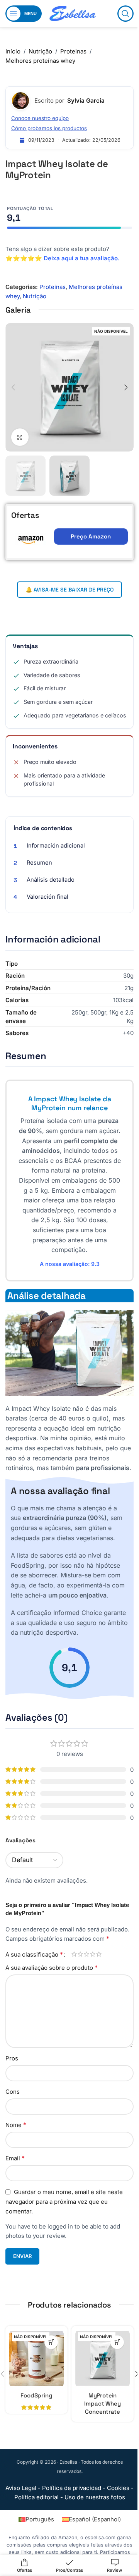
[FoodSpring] (36, 2359)
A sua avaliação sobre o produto (52, 1967)
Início (13, 51)
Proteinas (73, 51)
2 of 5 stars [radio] (80, 1954)
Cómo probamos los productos (49, 128)
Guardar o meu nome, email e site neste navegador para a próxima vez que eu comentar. (64, 2202)
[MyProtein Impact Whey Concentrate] (103, 2359)
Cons (13, 2092)
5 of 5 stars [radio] (99, 1954)
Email (15, 2158)
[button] (13, 387)
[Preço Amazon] (51, 2342)
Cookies (118, 2488)
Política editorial (36, 2497)
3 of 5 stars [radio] (86, 1954)
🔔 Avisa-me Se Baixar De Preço (69, 590)
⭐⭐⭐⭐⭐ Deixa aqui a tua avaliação (62, 258)
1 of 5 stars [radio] (74, 1954)
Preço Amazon (91, 536)
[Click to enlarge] (20, 437)
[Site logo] (73, 13)
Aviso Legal (21, 2488)
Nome (16, 2125)
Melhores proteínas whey (40, 61)
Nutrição (40, 51)
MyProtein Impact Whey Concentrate (102, 2403)
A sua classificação (34, 1954)
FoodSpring (36, 2395)
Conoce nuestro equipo (40, 118)
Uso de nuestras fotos (95, 2497)
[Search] (125, 14)
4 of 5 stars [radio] (93, 1954)
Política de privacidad (72, 2488)
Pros (12, 2058)
